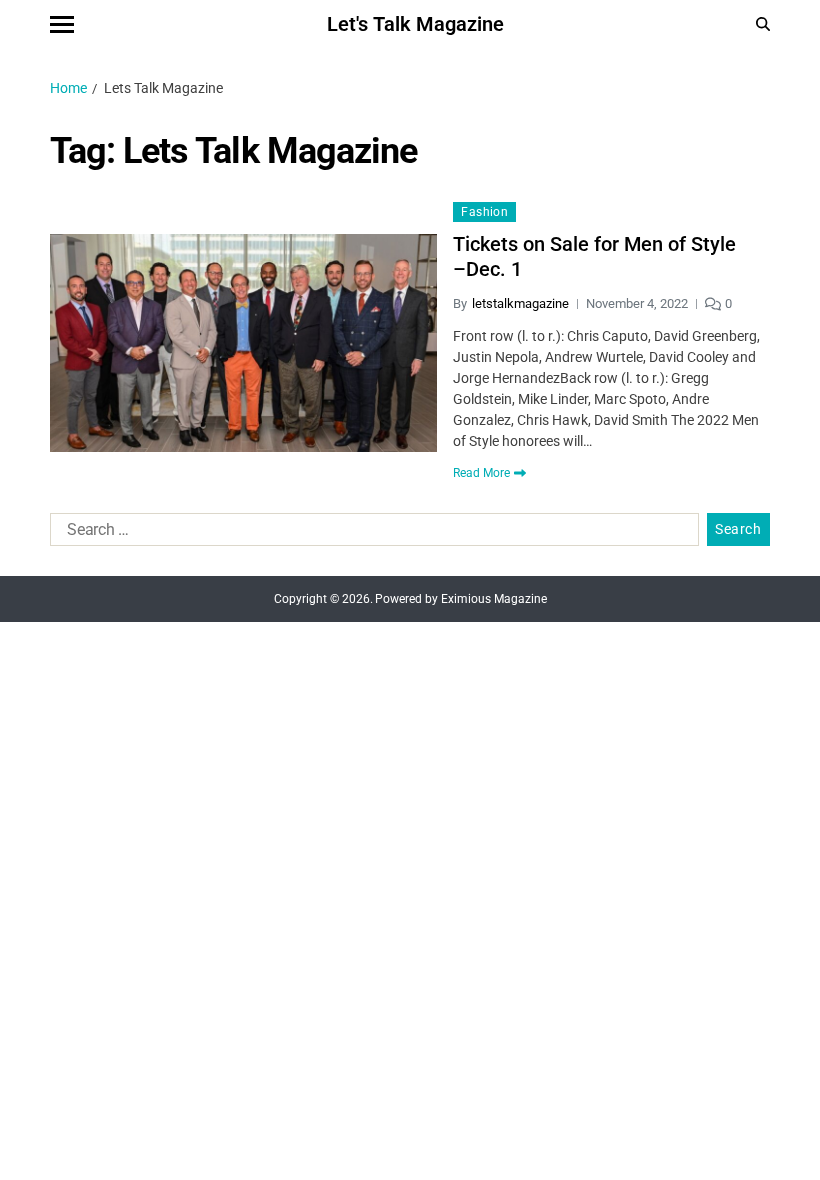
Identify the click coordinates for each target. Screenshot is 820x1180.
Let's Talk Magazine (415, 24)
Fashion (484, 212)
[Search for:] (370, 534)
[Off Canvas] (62, 24)
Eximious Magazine (494, 599)
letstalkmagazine (520, 303)
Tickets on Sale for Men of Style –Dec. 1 (594, 256)
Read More (481, 473)
